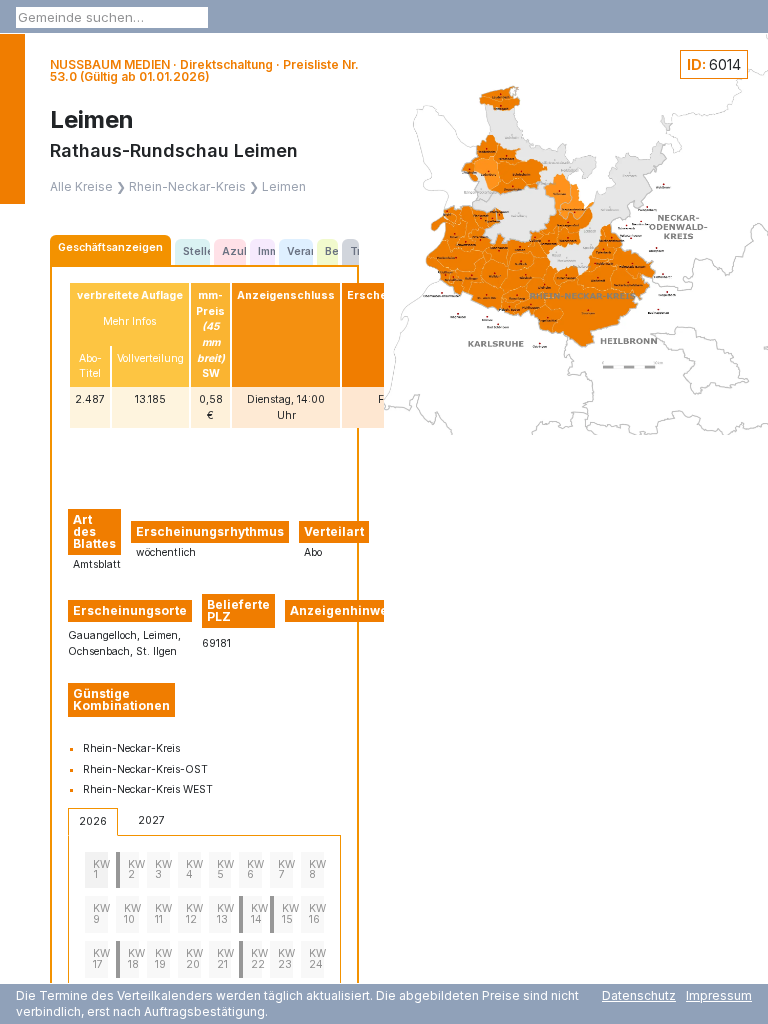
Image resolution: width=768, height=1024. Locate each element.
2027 (151, 820)
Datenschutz (639, 995)
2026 (93, 821)
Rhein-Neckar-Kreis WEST (148, 789)
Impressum (719, 995)
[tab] (110, 250)
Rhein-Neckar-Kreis (187, 186)
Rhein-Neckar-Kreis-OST (145, 769)
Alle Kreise (81, 186)
